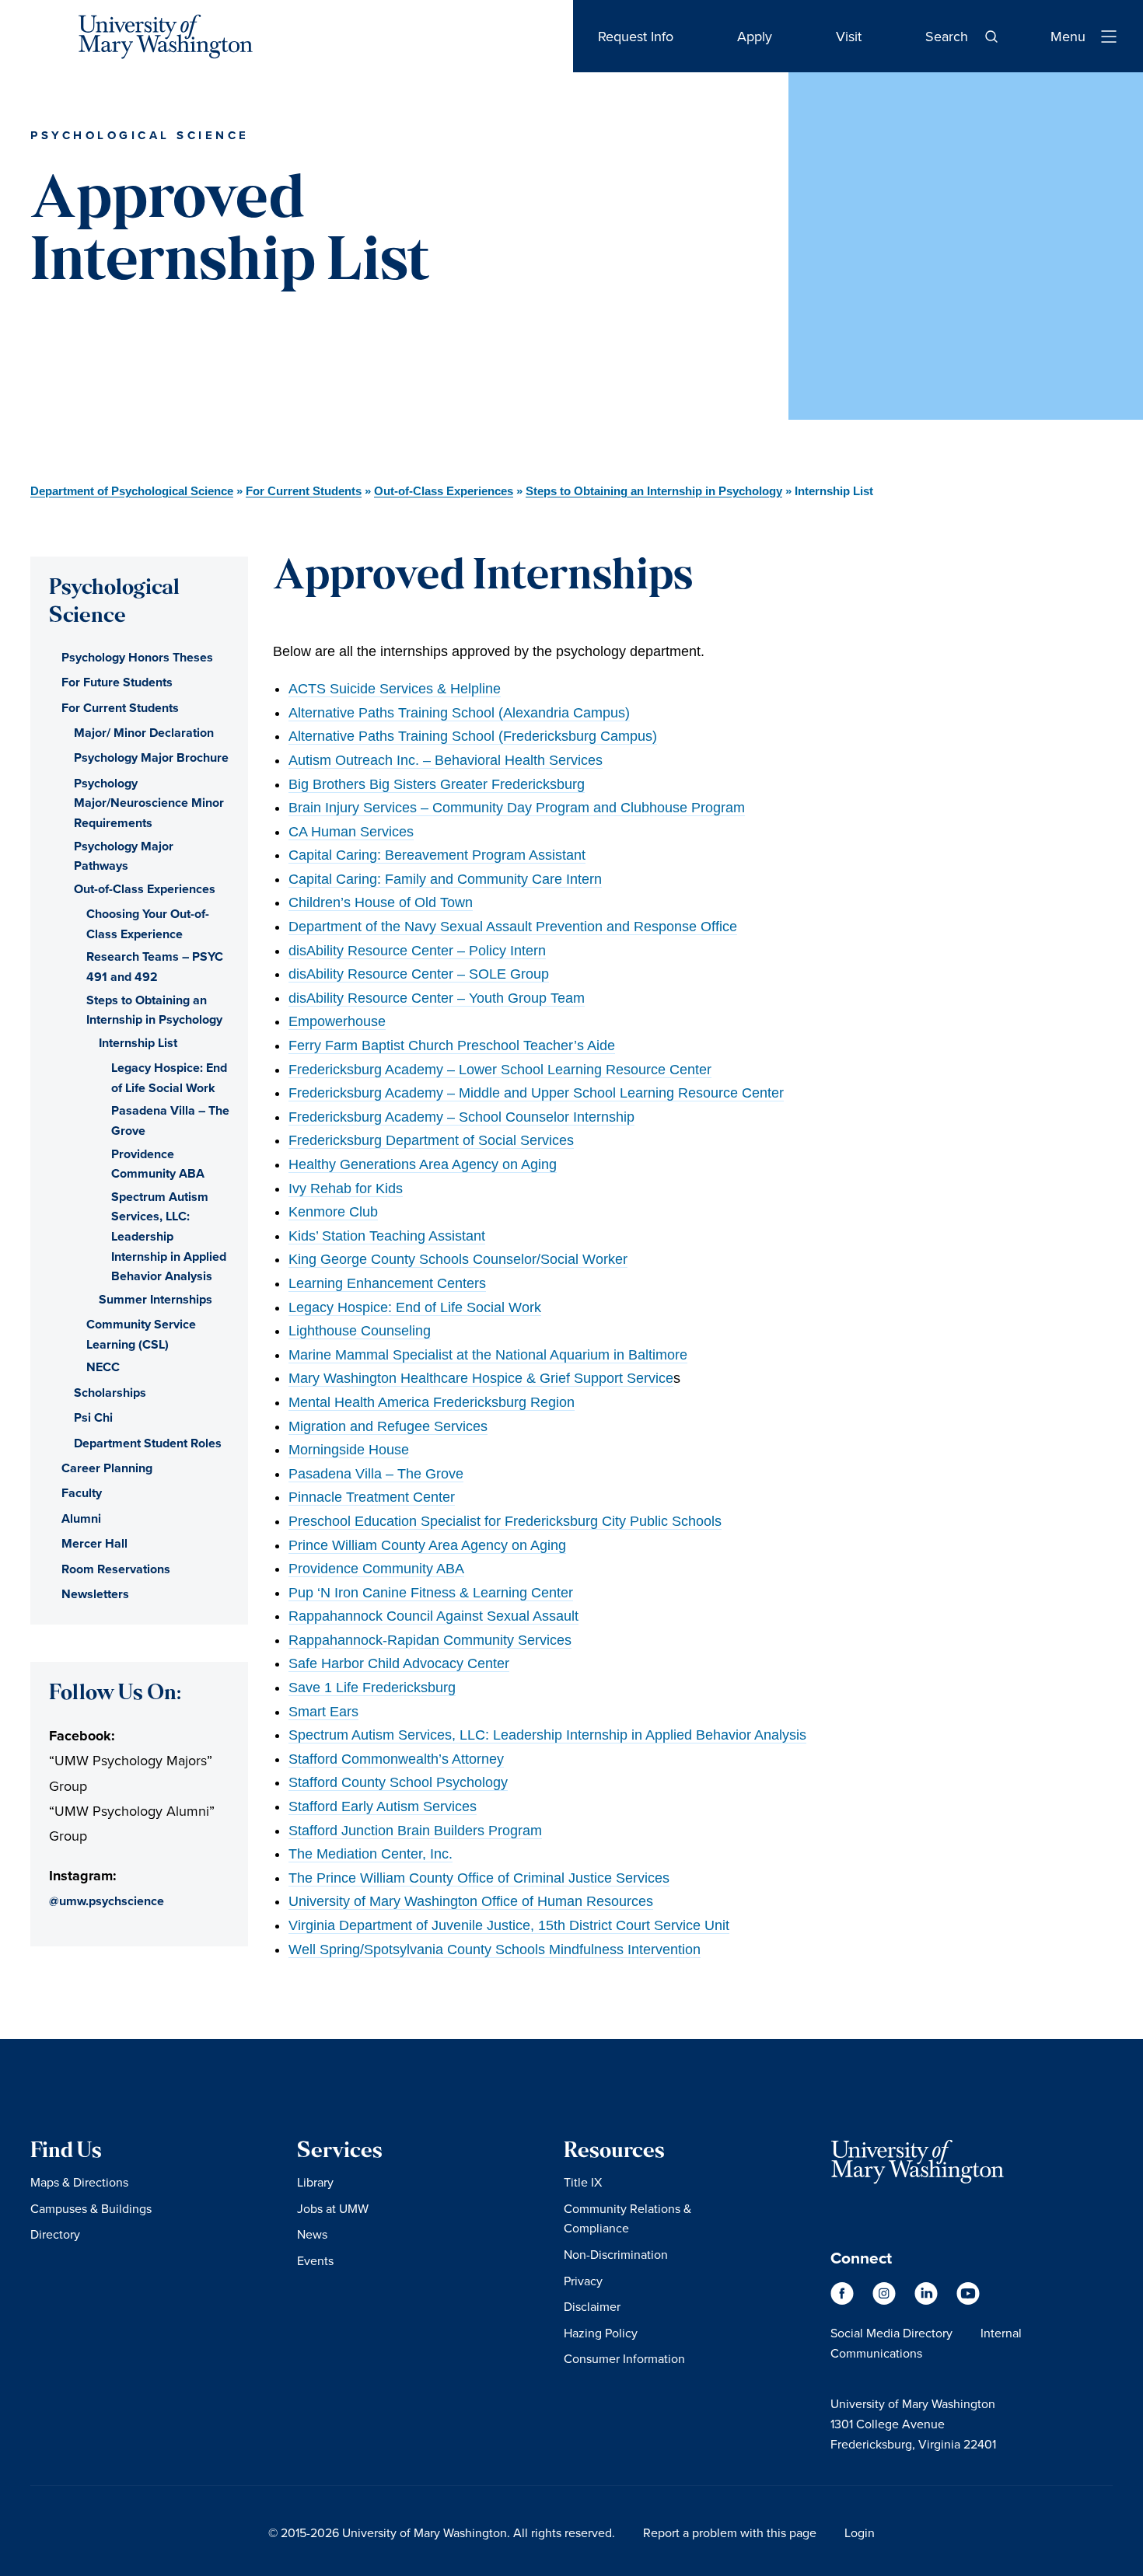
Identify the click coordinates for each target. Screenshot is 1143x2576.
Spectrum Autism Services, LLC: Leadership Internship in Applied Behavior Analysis (547, 1735)
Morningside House (349, 1450)
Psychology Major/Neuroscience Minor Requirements (149, 803)
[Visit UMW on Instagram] (886, 2300)
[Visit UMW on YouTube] (968, 2300)
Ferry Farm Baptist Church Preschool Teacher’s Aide (452, 1045)
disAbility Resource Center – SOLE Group (419, 974)
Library (315, 2182)
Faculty (82, 1493)
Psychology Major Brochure (151, 757)
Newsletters (95, 1594)
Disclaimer (592, 2306)
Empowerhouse (337, 1021)
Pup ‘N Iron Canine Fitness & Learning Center (431, 1593)
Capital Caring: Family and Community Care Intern (445, 879)
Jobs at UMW (333, 2208)
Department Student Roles (148, 1443)
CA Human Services (351, 832)
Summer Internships (156, 1299)
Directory (55, 2234)
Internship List (138, 1043)
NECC (103, 1367)
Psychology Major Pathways (124, 856)
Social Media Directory (891, 2333)
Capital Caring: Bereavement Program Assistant (437, 855)
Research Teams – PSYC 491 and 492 (155, 967)
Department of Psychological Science (132, 491)
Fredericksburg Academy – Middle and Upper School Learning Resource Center (536, 1093)
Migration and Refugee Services (388, 1426)
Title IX (583, 2182)
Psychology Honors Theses (137, 657)
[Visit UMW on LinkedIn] (928, 2300)
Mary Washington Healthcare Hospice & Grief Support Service (481, 1378)
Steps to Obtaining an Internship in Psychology (654, 491)
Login (860, 2532)
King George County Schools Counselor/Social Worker (458, 1259)
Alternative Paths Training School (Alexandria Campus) (459, 713)
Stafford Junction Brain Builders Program (415, 1831)
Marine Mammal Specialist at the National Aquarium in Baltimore (488, 1355)
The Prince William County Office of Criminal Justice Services (479, 1878)
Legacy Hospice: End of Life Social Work (415, 1307)
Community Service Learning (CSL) (141, 1334)
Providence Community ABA (376, 1569)
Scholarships (110, 1393)
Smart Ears (323, 1712)
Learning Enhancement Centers (387, 1283)
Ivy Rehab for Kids (346, 1189)
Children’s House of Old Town (381, 902)
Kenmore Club (333, 1212)
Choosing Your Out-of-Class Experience (148, 924)
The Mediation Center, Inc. (371, 1854)
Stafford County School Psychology (398, 1782)
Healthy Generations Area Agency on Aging (423, 1164)
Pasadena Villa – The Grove (376, 1474)
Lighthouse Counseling (360, 1331)
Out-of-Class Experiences (444, 491)
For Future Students (117, 682)
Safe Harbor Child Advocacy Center (399, 1663)
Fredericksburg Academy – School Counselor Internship (461, 1117)
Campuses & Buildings (91, 2208)
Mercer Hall (94, 1543)
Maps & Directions (79, 2182)
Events (315, 2260)
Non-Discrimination (616, 2254)
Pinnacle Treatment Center (372, 1497)
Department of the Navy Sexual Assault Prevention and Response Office (513, 927)
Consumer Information (624, 2358)
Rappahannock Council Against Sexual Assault (433, 1616)
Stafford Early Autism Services (383, 1806)
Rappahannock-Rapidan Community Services (430, 1640)
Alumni (81, 1518)
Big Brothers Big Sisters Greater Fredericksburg (437, 784)
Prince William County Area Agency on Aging (427, 1545)
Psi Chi (93, 1417)
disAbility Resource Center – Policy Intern (417, 951)
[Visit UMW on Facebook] (844, 2300)
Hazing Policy (601, 2333)
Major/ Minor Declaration (144, 733)
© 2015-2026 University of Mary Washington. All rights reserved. (442, 2532)
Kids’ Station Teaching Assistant (387, 1236)
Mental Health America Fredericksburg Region (432, 1402)
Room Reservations (116, 1569)
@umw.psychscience (107, 1901)
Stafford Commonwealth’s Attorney (396, 1759)
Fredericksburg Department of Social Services (431, 1140)
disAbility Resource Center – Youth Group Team (437, 998)
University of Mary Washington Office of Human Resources (471, 1901)
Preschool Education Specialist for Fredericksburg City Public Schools (505, 1521)
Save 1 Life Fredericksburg (372, 1688)
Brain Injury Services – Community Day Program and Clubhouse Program (517, 808)
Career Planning (107, 1468)
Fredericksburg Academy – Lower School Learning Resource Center (500, 1070)
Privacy (583, 2281)
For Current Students (304, 491)
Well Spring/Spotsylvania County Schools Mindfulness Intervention (495, 1949)
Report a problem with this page (730, 2532)
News (312, 2234)
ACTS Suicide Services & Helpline (395, 689)
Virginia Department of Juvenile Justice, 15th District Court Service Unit (509, 1925)
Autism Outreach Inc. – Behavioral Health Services (446, 760)
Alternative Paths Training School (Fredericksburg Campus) (473, 736)
